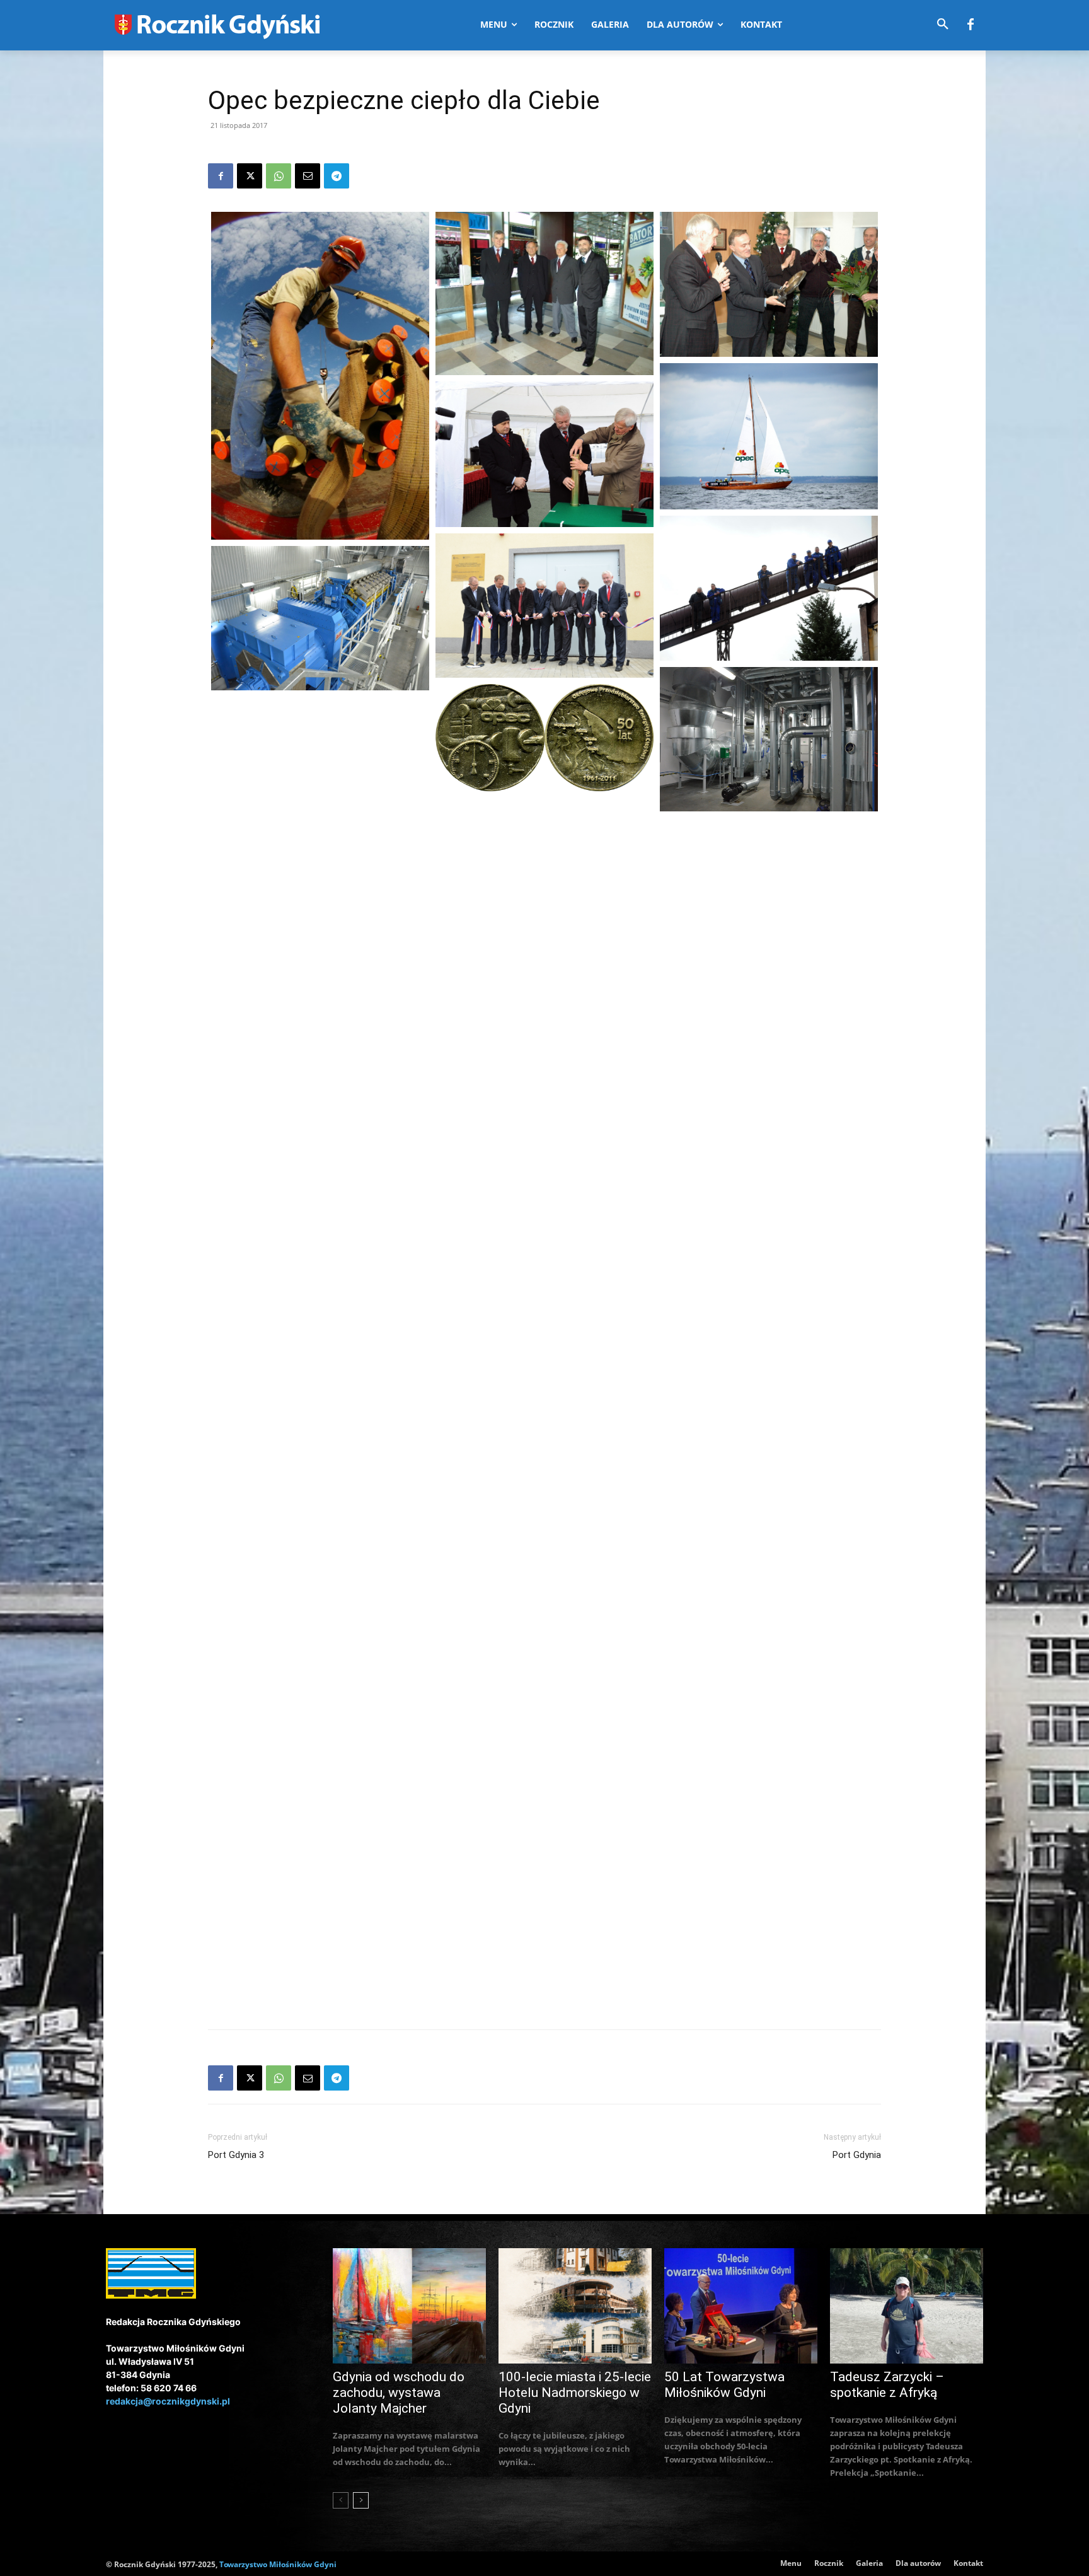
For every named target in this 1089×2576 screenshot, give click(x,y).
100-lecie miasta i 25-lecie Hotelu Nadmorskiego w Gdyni (575, 2393)
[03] (769, 284)
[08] (320, 618)
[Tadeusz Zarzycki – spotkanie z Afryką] (907, 2306)
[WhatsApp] (279, 176)
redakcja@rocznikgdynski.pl (168, 2401)
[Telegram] (337, 176)
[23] (320, 1458)
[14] (320, 949)
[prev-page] (341, 2500)
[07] (544, 606)
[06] (769, 588)
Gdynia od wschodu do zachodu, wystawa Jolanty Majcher (399, 2393)
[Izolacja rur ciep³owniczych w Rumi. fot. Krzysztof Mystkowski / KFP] (544, 935)
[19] (544, 1275)
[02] (544, 293)
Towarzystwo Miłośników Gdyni (278, 2564)
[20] (320, 1301)
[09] (769, 739)
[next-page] (361, 2500)
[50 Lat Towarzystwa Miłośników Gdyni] (741, 2306)
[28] (769, 1749)
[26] (544, 1615)
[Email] (308, 176)
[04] (769, 436)
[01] (320, 376)
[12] (769, 899)
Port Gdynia (857, 2155)
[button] (943, 25)
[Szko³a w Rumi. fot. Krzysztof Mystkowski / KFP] (320, 1118)
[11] (320, 778)
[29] (544, 1784)
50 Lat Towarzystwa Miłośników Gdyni (724, 2385)
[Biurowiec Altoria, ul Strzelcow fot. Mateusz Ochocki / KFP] (769, 1239)
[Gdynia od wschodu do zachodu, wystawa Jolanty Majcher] (409, 2306)
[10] (544, 738)
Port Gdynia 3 (236, 2155)
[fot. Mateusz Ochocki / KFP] (544, 1105)
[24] (769, 1579)
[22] (544, 1445)
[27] (320, 1628)
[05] (544, 454)
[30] (320, 1798)
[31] (769, 1919)
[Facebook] (971, 25)
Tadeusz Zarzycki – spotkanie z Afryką (887, 2385)
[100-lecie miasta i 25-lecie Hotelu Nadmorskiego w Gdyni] (575, 2306)
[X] (250, 176)
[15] (769, 1070)
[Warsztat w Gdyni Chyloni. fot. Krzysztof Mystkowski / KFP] (769, 1409)
